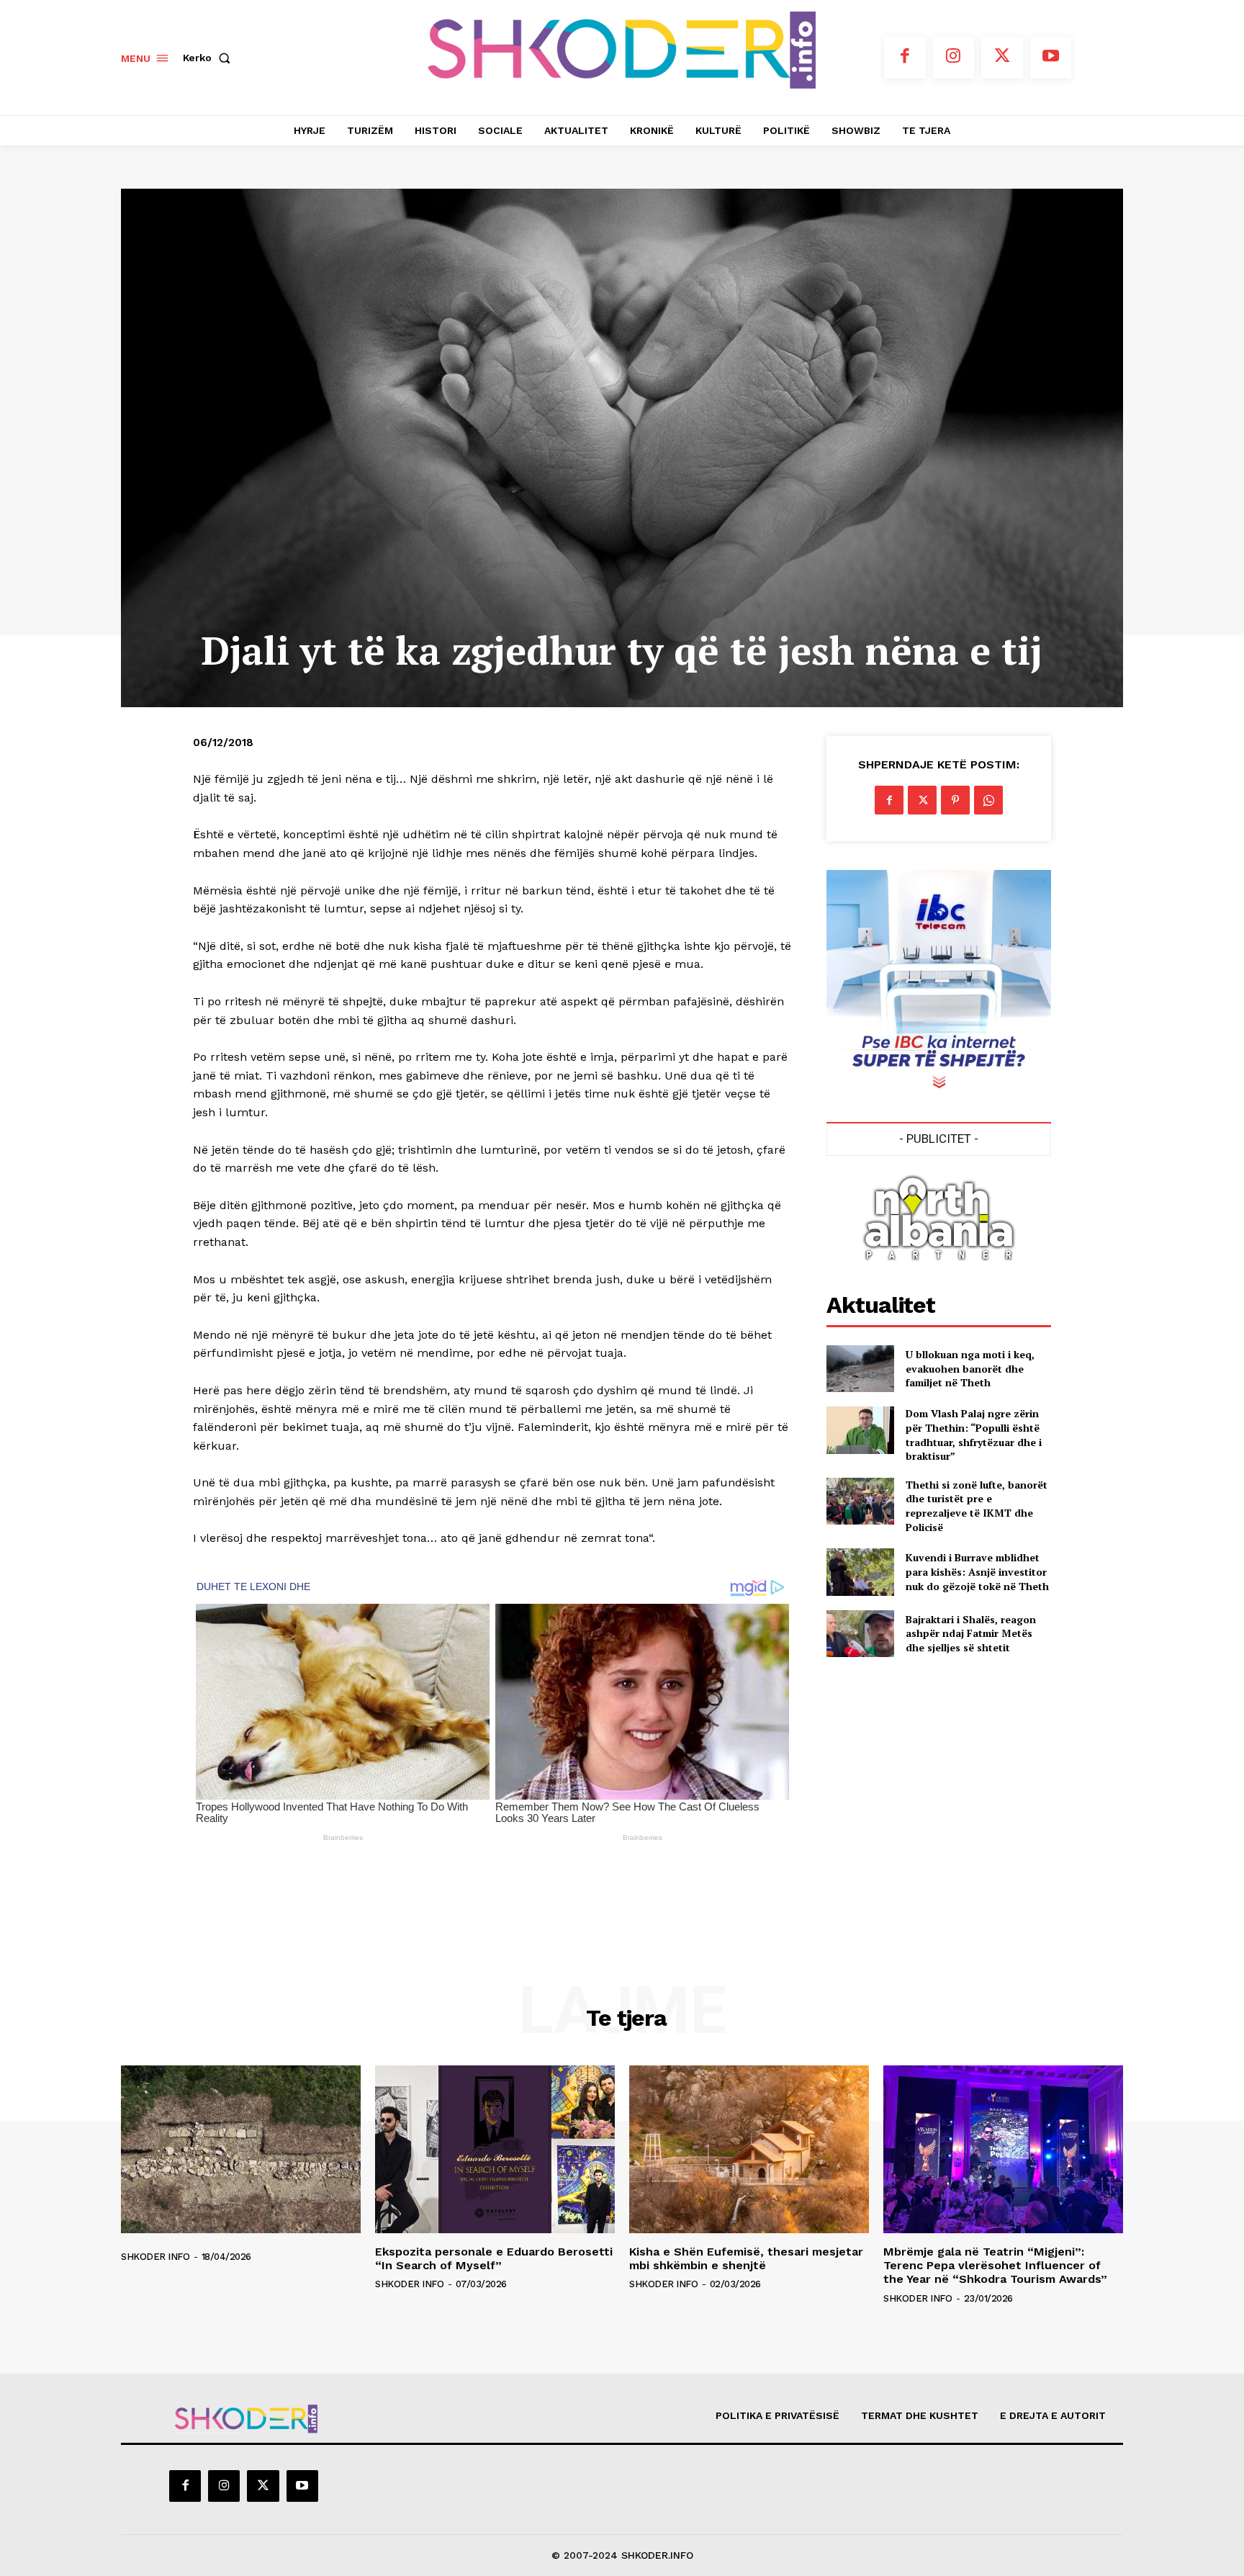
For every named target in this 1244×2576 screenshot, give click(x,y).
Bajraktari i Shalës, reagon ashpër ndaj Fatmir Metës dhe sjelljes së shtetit (971, 1633)
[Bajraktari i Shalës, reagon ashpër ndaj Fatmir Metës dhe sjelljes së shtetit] (860, 1634)
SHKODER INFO (155, 2257)
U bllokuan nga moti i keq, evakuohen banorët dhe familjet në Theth (970, 1368)
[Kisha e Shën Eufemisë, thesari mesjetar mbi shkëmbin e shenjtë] (749, 2149)
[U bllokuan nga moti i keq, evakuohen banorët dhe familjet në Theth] (860, 1369)
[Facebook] (905, 58)
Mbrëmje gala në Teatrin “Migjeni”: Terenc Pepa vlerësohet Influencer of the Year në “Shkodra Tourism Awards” (995, 2265)
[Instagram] (954, 58)
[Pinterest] (955, 800)
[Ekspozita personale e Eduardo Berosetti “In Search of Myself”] (495, 2149)
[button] (209, 58)
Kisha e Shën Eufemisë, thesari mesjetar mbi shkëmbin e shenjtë (746, 2258)
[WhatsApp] (988, 800)
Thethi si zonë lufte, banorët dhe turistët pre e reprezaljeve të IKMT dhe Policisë (977, 1506)
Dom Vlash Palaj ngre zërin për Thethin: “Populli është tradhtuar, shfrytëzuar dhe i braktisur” (974, 1435)
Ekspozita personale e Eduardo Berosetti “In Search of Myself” (494, 2258)
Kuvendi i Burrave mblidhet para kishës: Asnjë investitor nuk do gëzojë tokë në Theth (977, 1571)
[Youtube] (1051, 58)
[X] (1002, 58)
